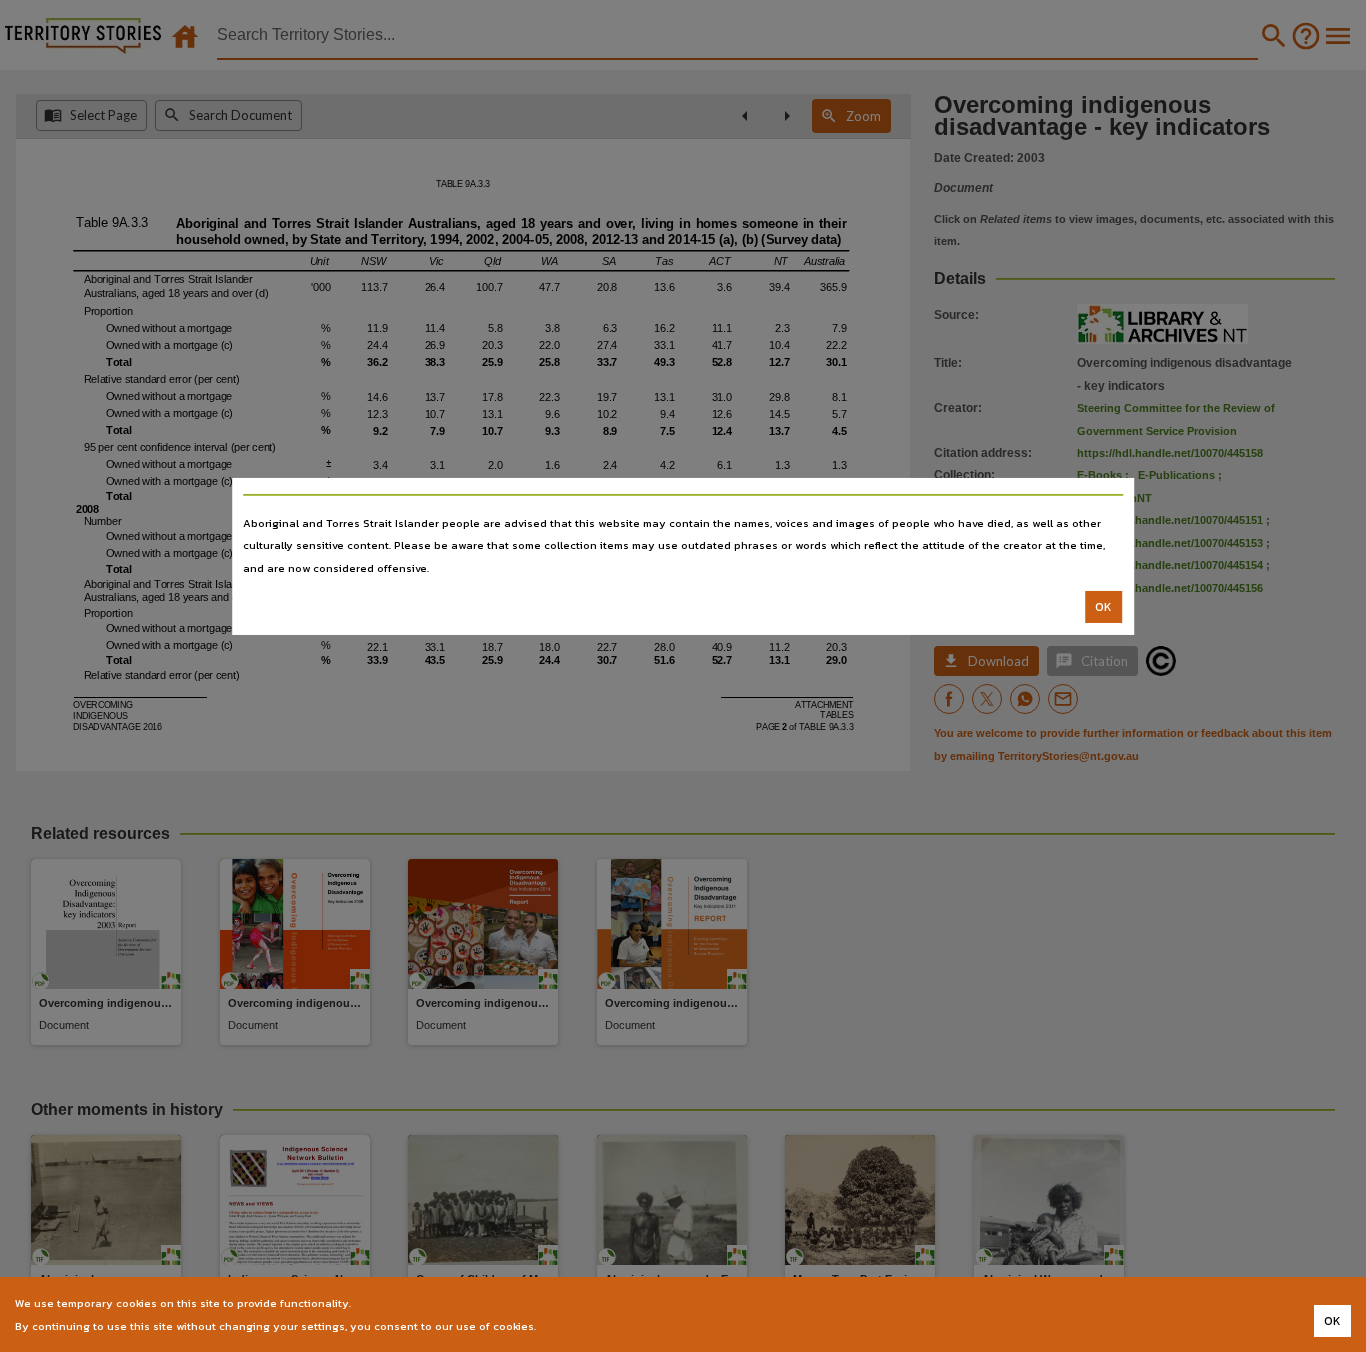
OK (1103, 607)
